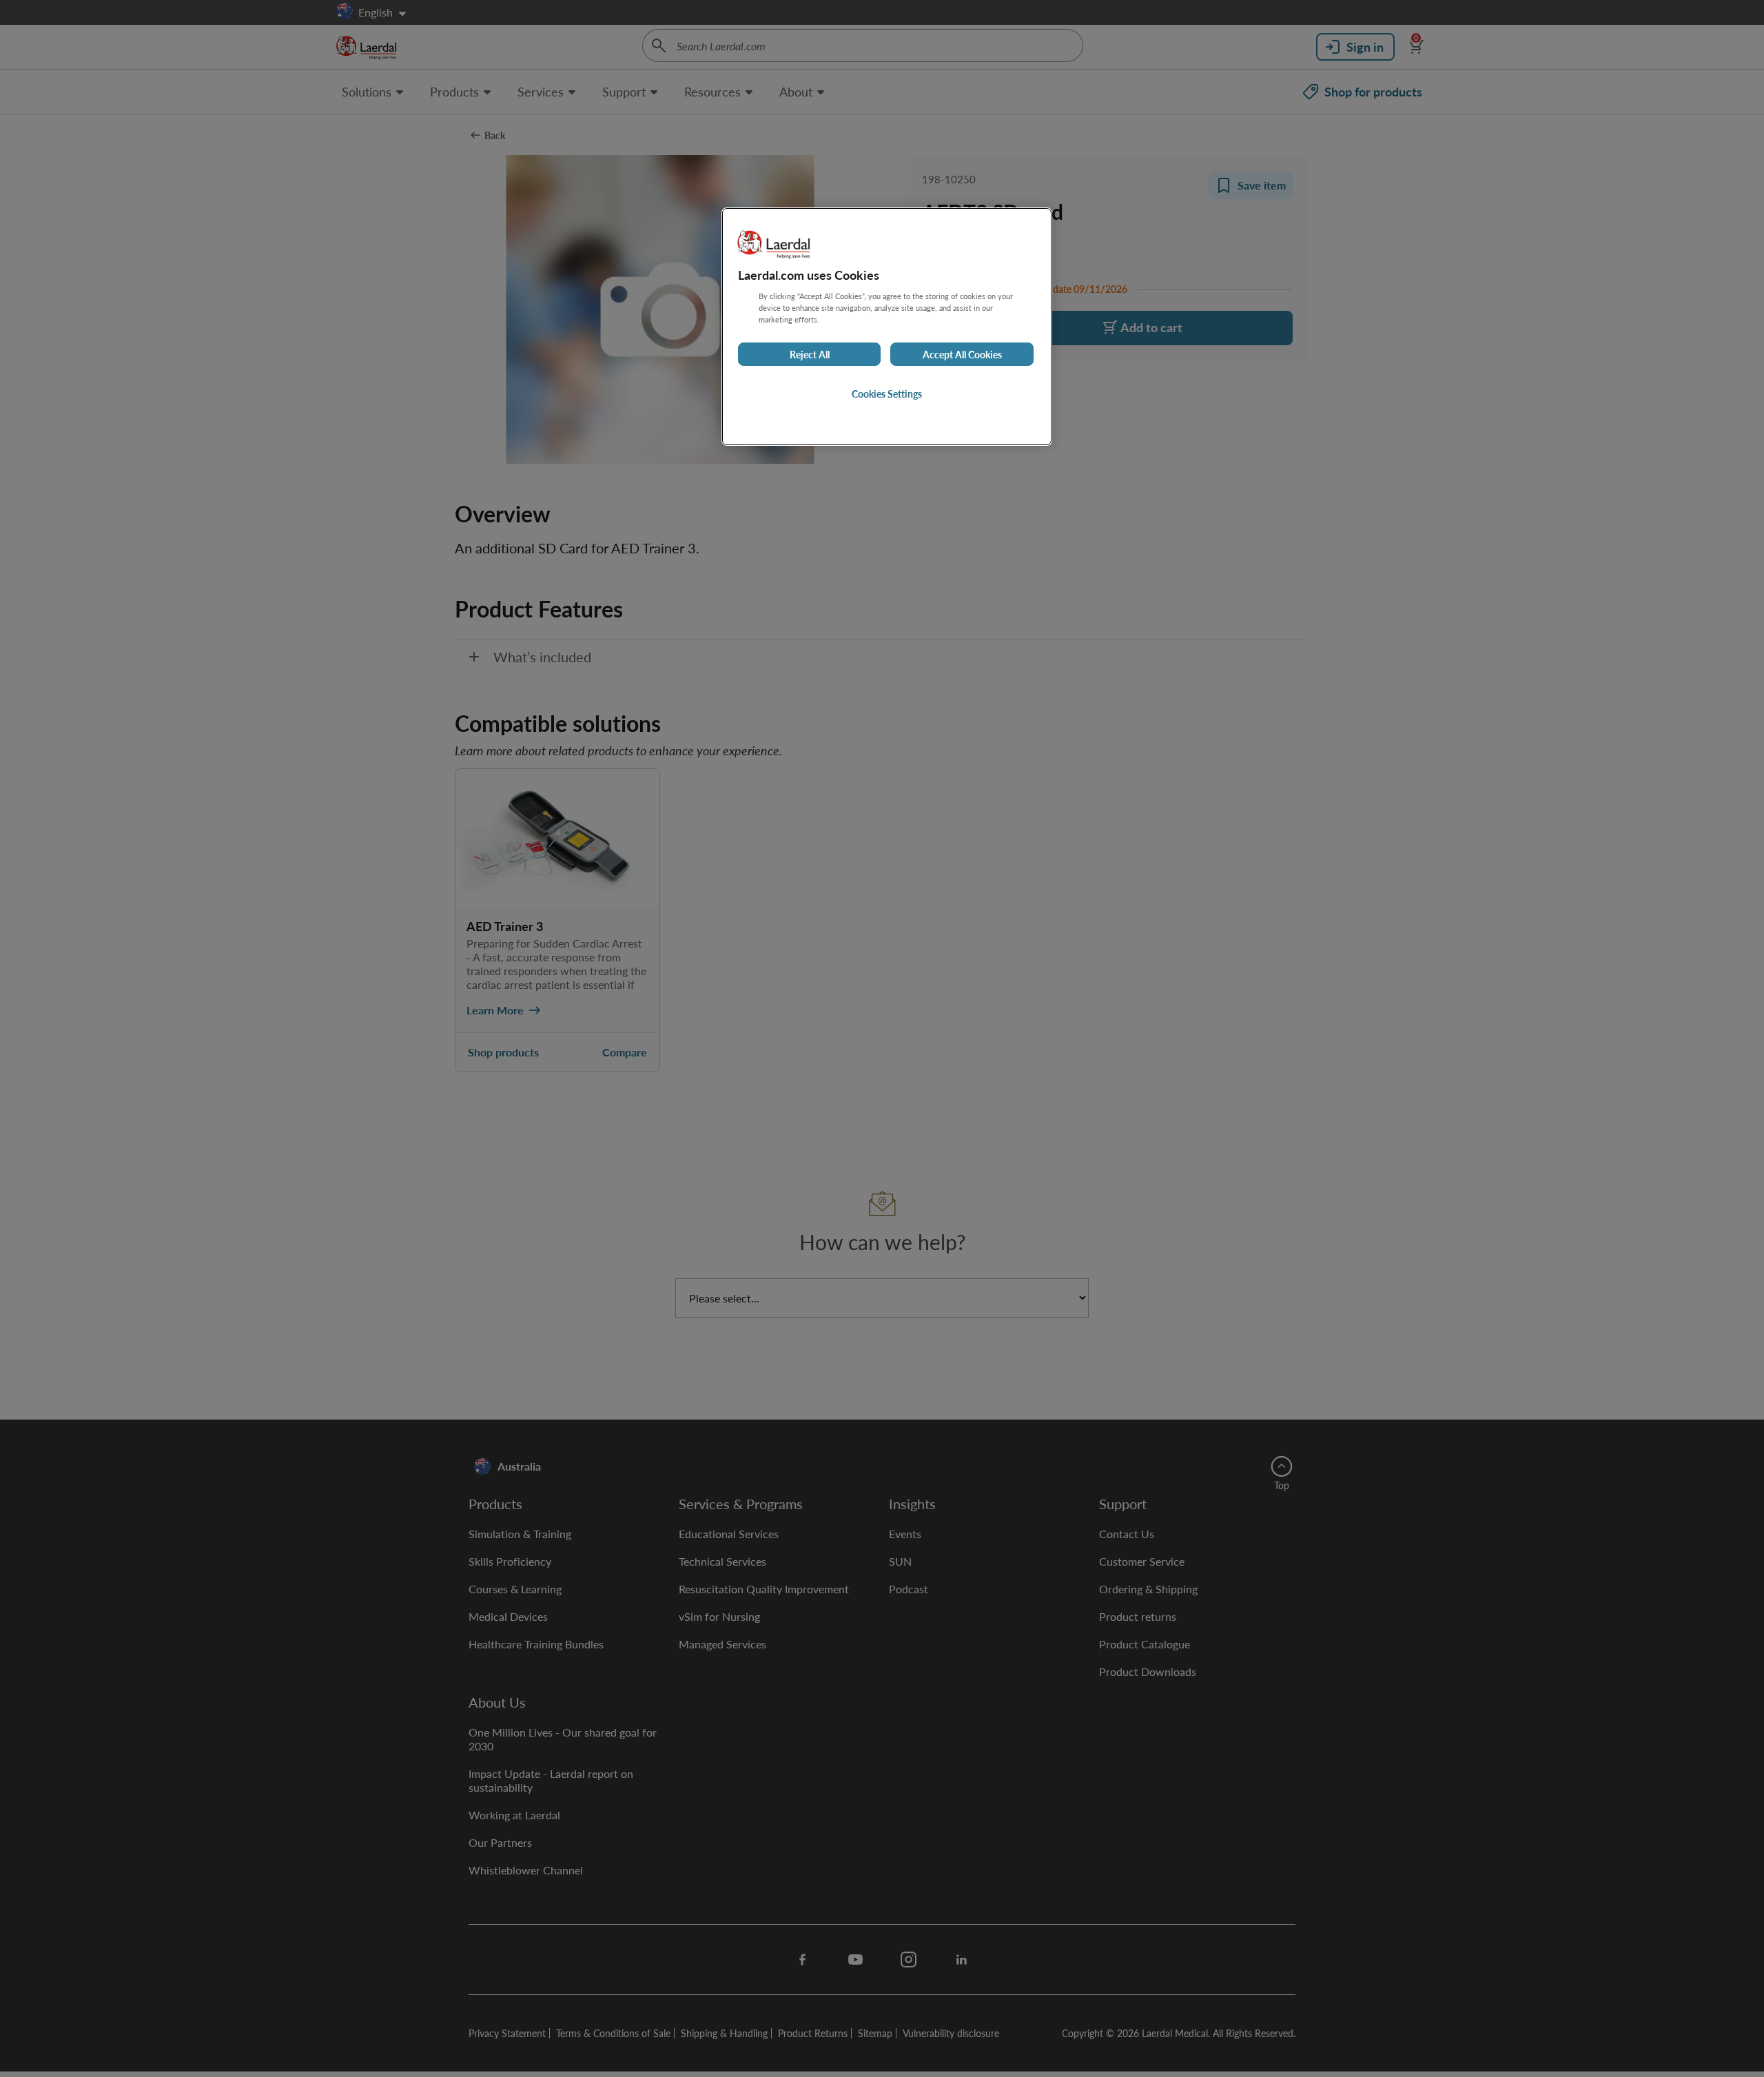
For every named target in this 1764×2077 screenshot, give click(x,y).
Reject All (810, 355)
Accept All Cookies (962, 355)
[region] (887, 326)
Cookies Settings (887, 394)
